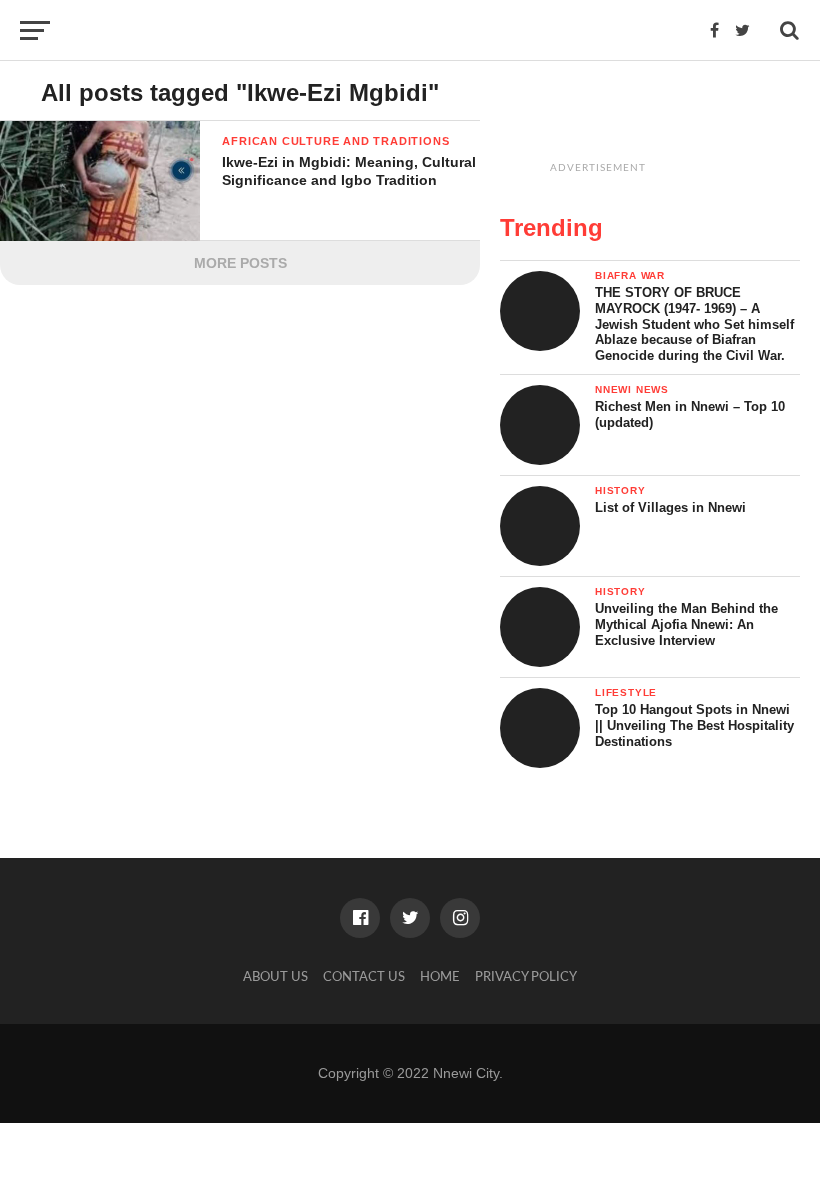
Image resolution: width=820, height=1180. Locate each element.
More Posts (240, 263)
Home (440, 977)
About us (275, 977)
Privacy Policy (526, 977)
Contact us (364, 977)
